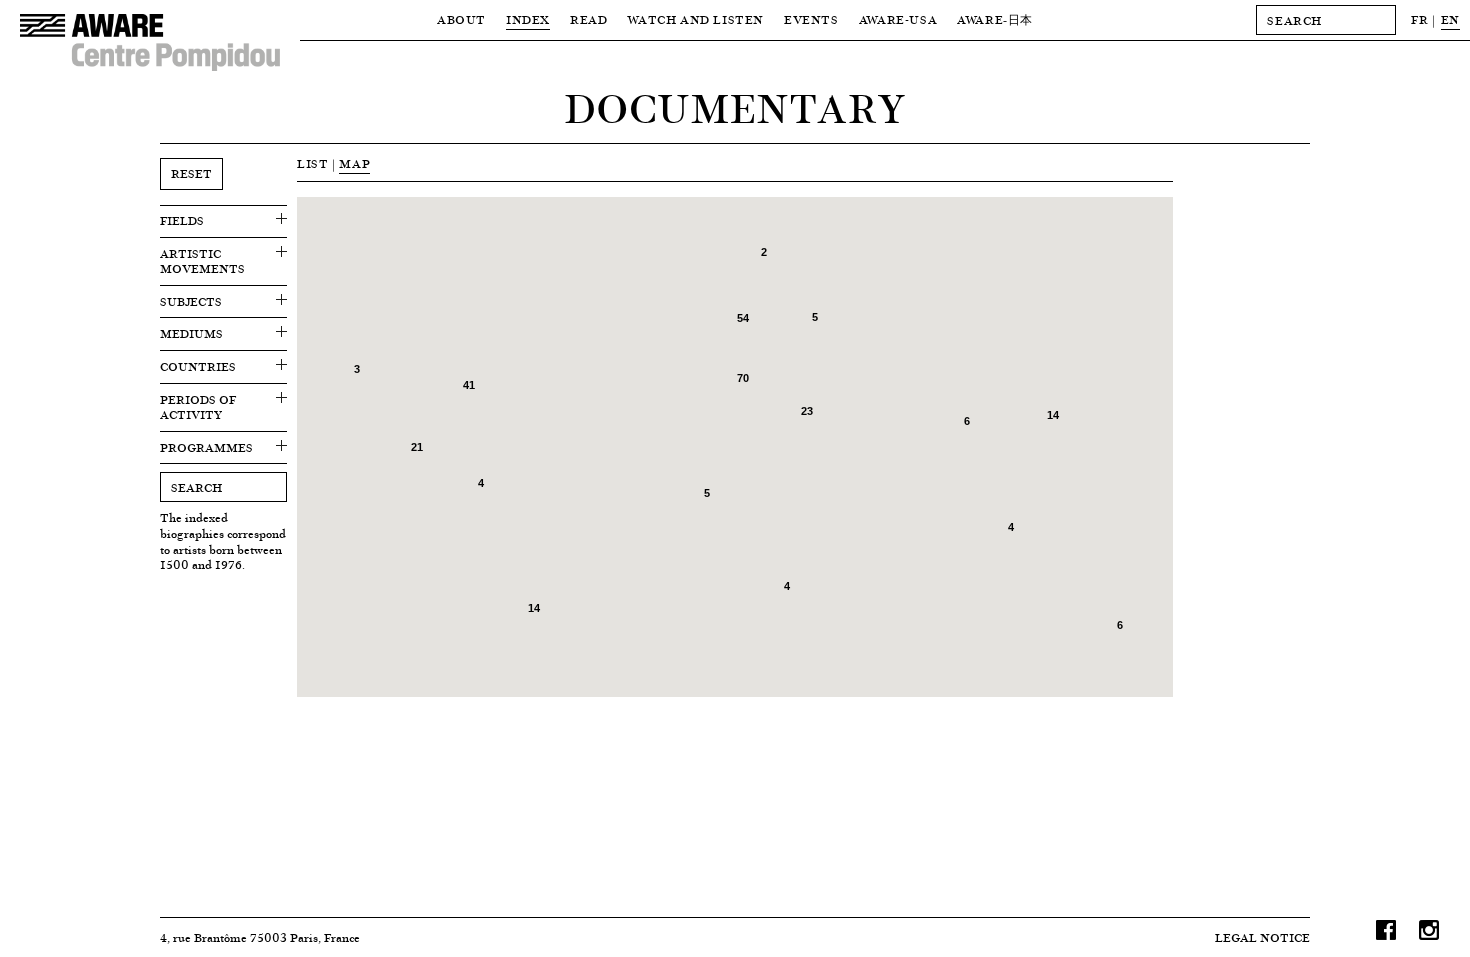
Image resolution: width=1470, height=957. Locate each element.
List (312, 163)
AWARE (995, 19)
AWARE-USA (898, 19)
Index (528, 19)
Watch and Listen (695, 19)
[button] (644, 253)
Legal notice (1262, 937)
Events (811, 19)
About (461, 19)
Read (588, 19)
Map (354, 163)
